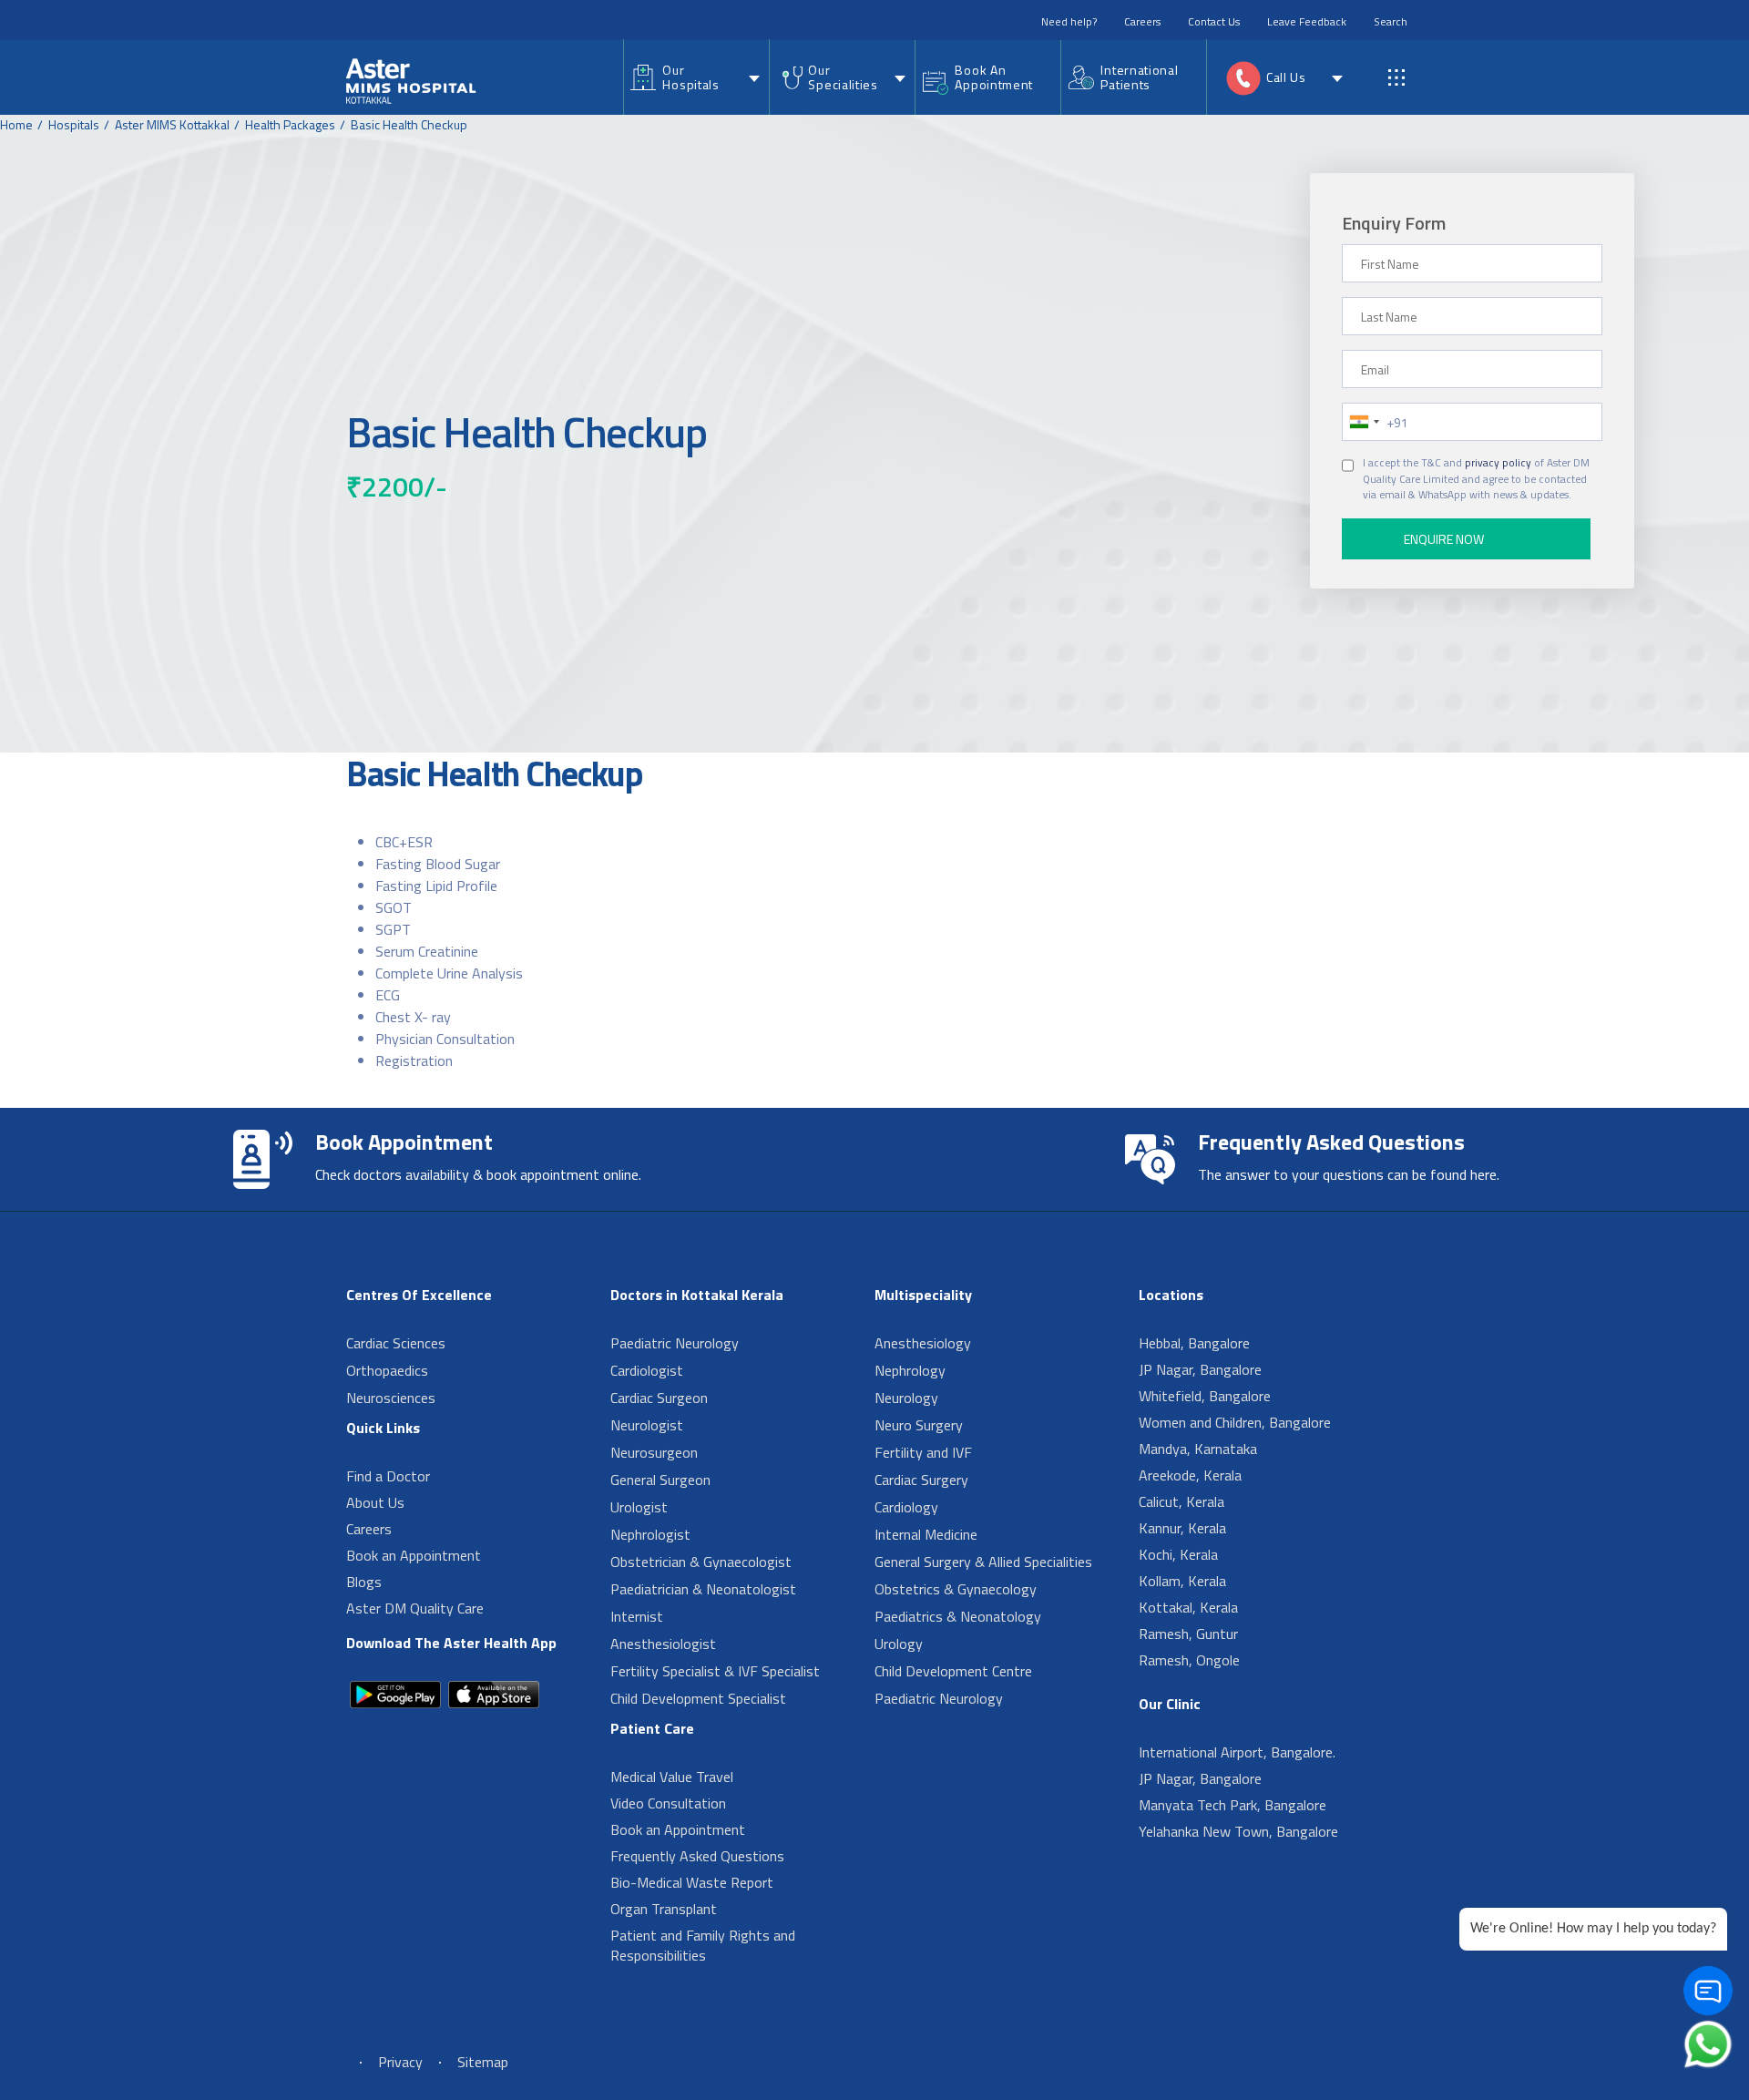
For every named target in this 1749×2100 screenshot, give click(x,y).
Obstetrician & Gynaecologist (701, 1562)
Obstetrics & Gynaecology (956, 1589)
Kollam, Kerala (1182, 1581)
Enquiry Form (1394, 223)
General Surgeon (660, 1480)
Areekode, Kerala (1190, 1475)
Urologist (639, 1507)
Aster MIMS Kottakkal (172, 124)
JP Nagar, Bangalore (1200, 1369)
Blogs (364, 1582)
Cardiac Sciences (396, 1343)
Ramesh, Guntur (1188, 1634)
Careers (1142, 21)
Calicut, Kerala (1181, 1501)
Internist (637, 1616)
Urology (899, 1644)
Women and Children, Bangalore (1235, 1422)
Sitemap (483, 2062)
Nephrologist (650, 1534)
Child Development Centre (953, 1671)
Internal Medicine (926, 1534)
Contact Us (1214, 21)
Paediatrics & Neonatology (958, 1616)
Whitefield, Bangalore (1205, 1396)
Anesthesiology (923, 1343)
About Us (375, 1502)
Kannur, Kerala (1182, 1528)
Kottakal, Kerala (1188, 1607)
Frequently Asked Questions (697, 1856)
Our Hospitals (690, 77)
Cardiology (906, 1507)
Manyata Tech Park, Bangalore (1232, 1805)
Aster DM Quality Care (415, 1608)
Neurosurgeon (654, 1452)
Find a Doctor (388, 1476)
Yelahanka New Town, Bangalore (1238, 1831)
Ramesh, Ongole (1189, 1660)
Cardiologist (647, 1370)
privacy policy (1498, 463)
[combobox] (1364, 422)
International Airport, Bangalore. (1237, 1752)
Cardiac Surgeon (659, 1398)
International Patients (1139, 77)
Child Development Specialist (698, 1698)
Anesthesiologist (663, 1644)
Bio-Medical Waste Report (692, 1882)
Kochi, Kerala (1178, 1554)
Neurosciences (391, 1398)
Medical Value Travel (672, 1777)
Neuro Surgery (919, 1425)
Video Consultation (668, 1803)
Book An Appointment (994, 77)
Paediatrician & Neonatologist (703, 1589)
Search (1391, 21)
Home (16, 124)
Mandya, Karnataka (1198, 1449)
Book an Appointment (414, 1555)
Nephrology (910, 1370)
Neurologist (647, 1425)
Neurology (906, 1398)
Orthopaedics (387, 1370)
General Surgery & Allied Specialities (983, 1562)
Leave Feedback (1307, 21)
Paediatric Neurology (675, 1343)
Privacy (400, 2062)
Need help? (1069, 21)
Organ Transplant (664, 1909)
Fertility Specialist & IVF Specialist (715, 1671)
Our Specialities (843, 77)
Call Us (1286, 77)
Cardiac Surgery (921, 1480)
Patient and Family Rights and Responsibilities (703, 1945)
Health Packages (290, 124)
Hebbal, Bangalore (1194, 1343)
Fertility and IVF (923, 1452)
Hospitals (74, 124)
